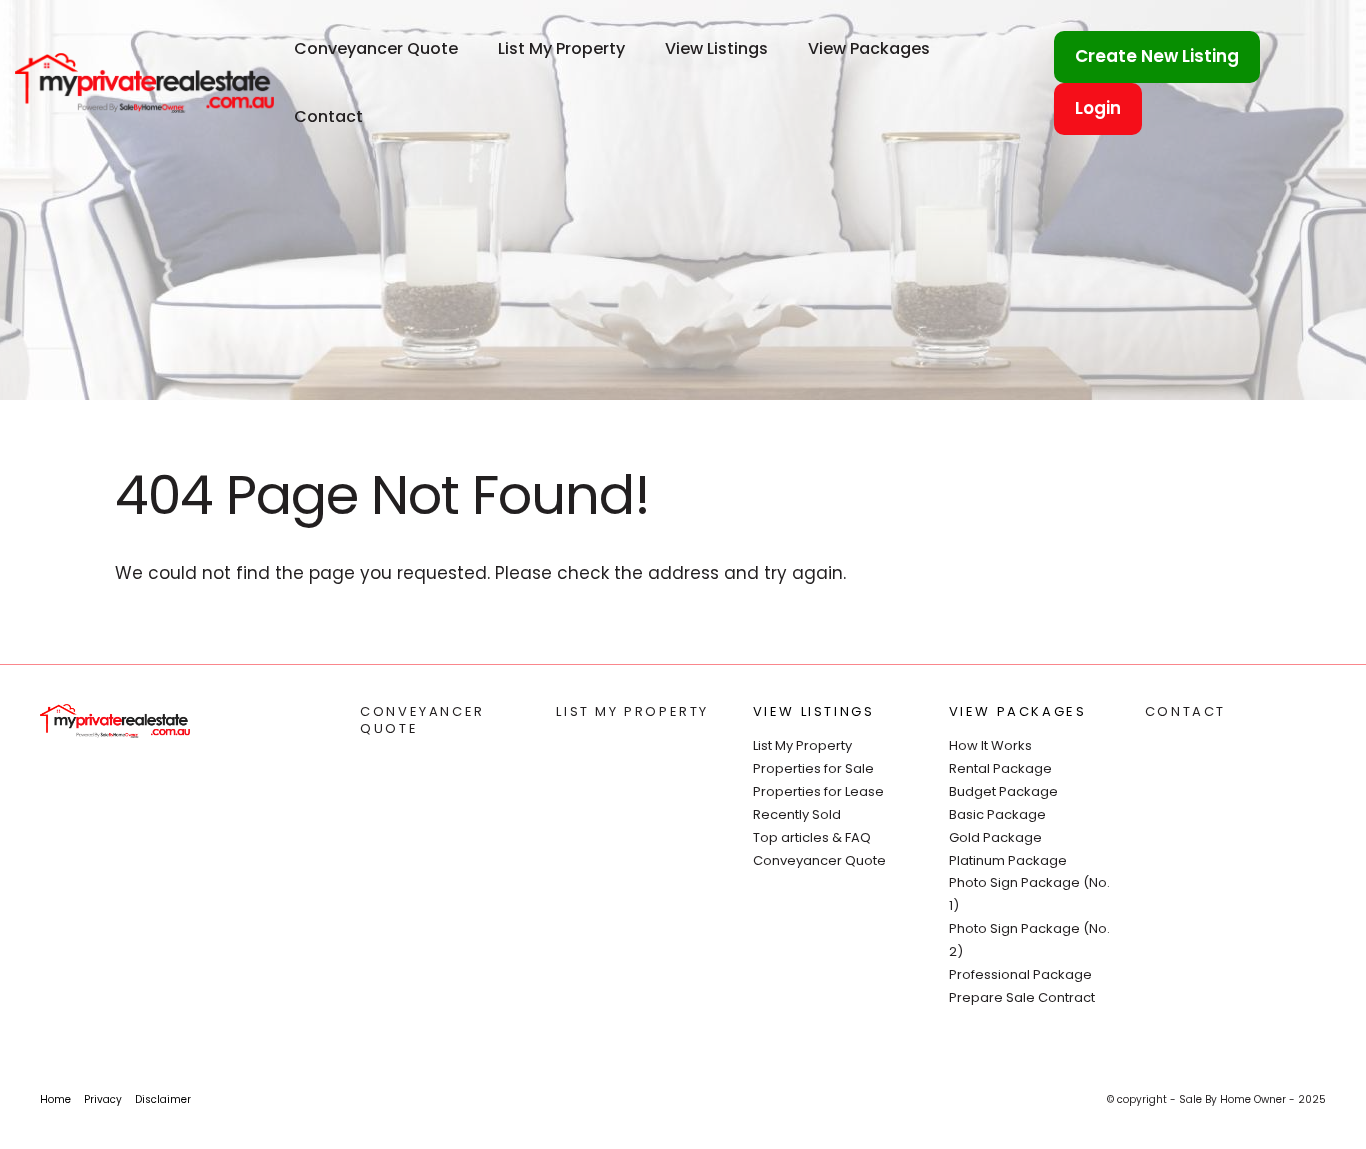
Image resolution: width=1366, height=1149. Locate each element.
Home (55, 1099)
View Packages (869, 48)
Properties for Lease (818, 791)
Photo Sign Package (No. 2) (1029, 940)
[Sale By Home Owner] (144, 82)
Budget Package (1003, 791)
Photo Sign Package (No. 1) (1029, 894)
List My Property (561, 48)
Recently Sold (797, 814)
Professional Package (1020, 974)
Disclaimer (163, 1099)
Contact (328, 116)
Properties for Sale (813, 768)
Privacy (103, 1099)
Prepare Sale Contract (1022, 997)
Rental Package (1000, 768)
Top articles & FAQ (812, 837)
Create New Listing (1157, 56)
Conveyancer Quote (376, 48)
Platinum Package (1008, 860)
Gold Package (995, 837)
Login (1098, 108)
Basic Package (997, 814)
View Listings (716, 48)
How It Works (990, 745)
